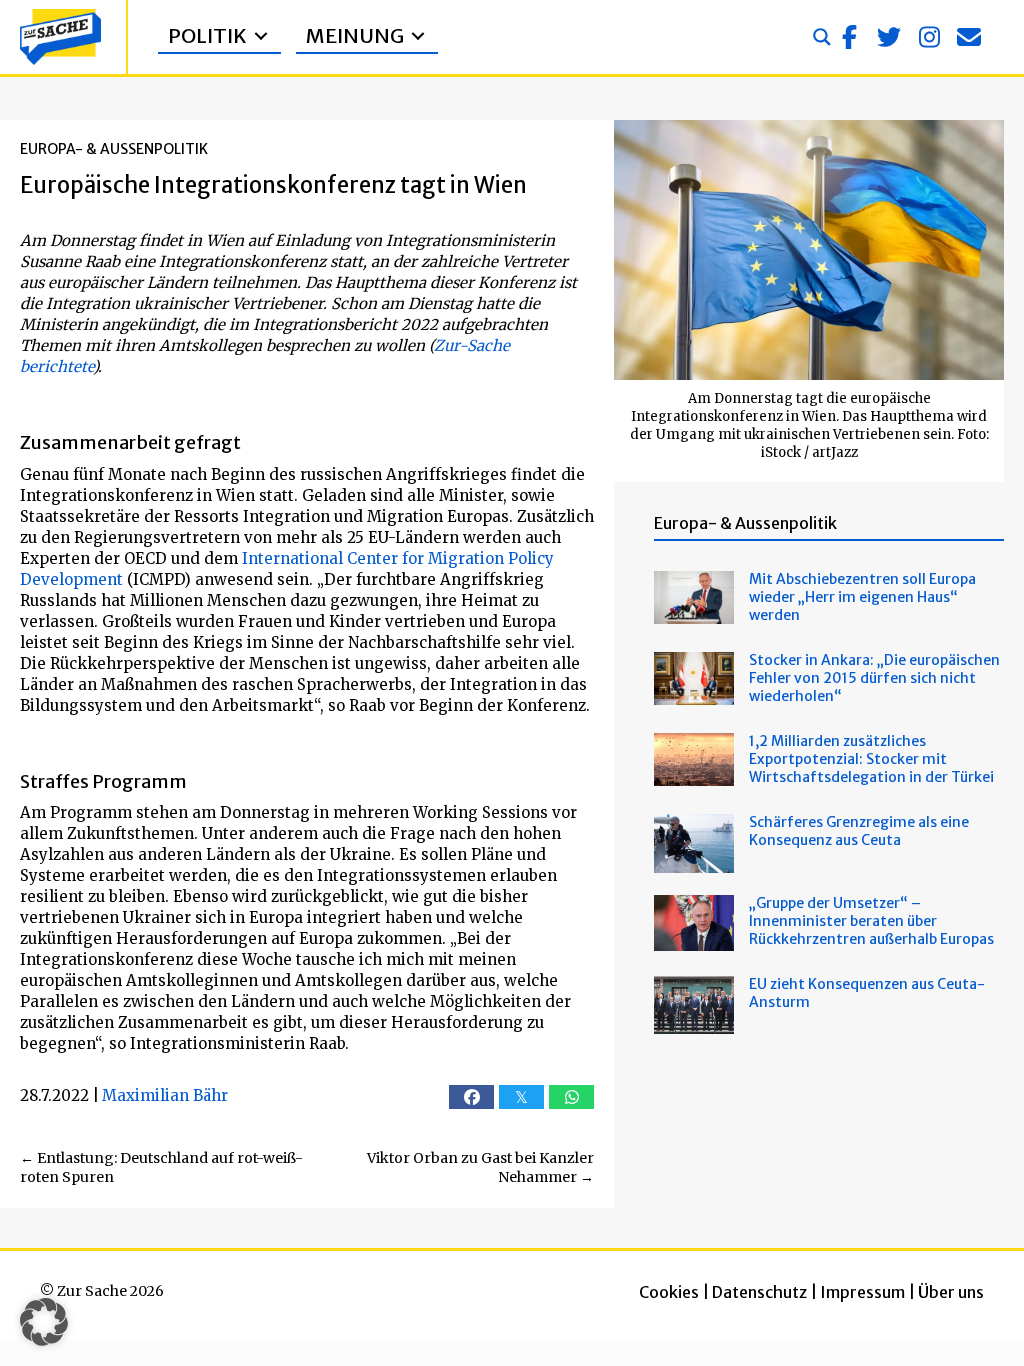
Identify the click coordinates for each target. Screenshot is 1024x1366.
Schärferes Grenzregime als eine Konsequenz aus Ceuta (859, 831)
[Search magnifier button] (822, 37)
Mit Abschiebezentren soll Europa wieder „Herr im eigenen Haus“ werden (862, 597)
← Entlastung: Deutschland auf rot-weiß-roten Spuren (161, 1168)
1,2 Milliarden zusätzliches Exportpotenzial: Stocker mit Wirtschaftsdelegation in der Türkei (871, 759)
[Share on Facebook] (471, 1097)
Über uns (951, 1292)
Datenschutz (759, 1292)
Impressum (862, 1292)
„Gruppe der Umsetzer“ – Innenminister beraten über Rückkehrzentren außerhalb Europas (871, 921)
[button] (849, 37)
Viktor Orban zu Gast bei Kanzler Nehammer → (480, 1168)
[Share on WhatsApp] (571, 1097)
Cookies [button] (669, 1292)
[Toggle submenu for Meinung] (418, 36)
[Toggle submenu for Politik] (261, 36)
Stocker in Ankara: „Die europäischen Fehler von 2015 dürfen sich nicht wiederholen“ (874, 678)
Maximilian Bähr (165, 1095)
